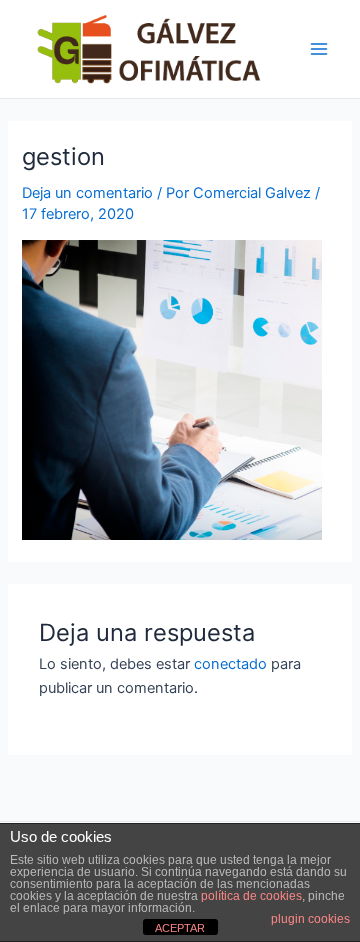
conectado (230, 664)
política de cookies (251, 896)
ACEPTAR (180, 928)
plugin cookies (310, 919)
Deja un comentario (87, 193)
